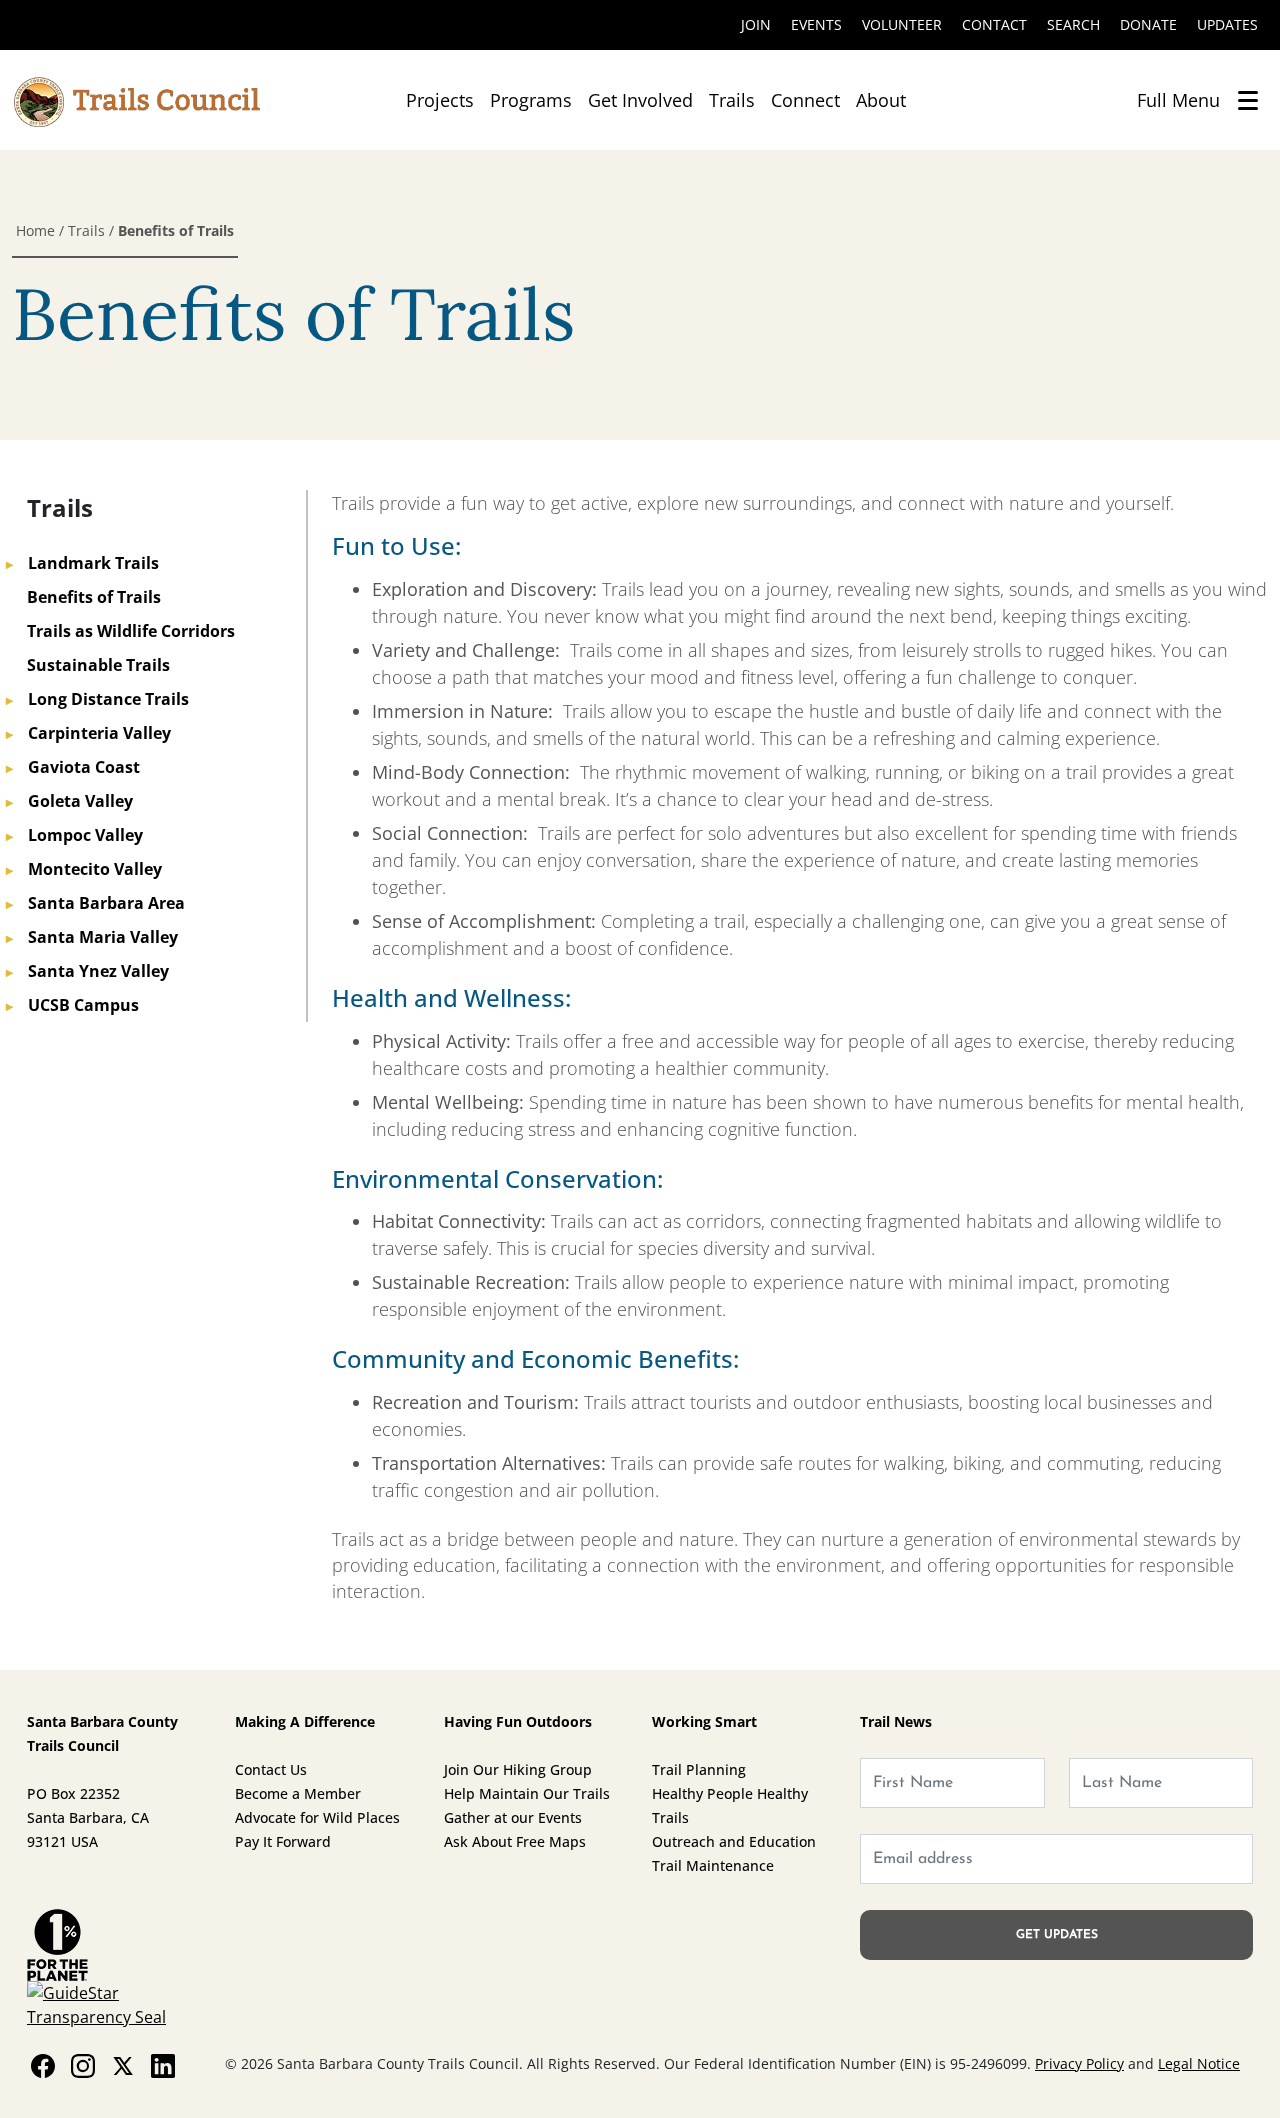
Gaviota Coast (73, 767)
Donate (1148, 24)
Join (756, 24)
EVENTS (816, 24)
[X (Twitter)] (123, 2064)
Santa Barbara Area (95, 903)
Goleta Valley (69, 801)
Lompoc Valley (74, 835)
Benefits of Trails (94, 597)
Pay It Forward (283, 1841)
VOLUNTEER (902, 24)
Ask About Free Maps (515, 1841)
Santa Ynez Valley (87, 971)
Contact (994, 24)
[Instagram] (83, 2064)
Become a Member (298, 1793)
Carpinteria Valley (88, 733)
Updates (1227, 24)
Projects (440, 100)
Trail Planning (699, 1769)
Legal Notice (1199, 2063)
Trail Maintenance (713, 1865)
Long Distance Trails (97, 699)
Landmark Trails (82, 563)
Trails (732, 100)
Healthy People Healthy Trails (730, 1805)
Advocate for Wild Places (317, 1817)
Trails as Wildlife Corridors (131, 631)
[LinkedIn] (163, 2064)
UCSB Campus (72, 1005)
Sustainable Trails (98, 665)
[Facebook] (43, 2064)
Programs (531, 100)
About (881, 100)
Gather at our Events (513, 1817)
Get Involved (640, 100)
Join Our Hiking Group (518, 1769)
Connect (805, 100)
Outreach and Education (734, 1841)
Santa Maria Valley (92, 937)
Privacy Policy (1079, 2063)
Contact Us (271, 1769)
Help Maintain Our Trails (527, 1793)
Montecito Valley (84, 869)
